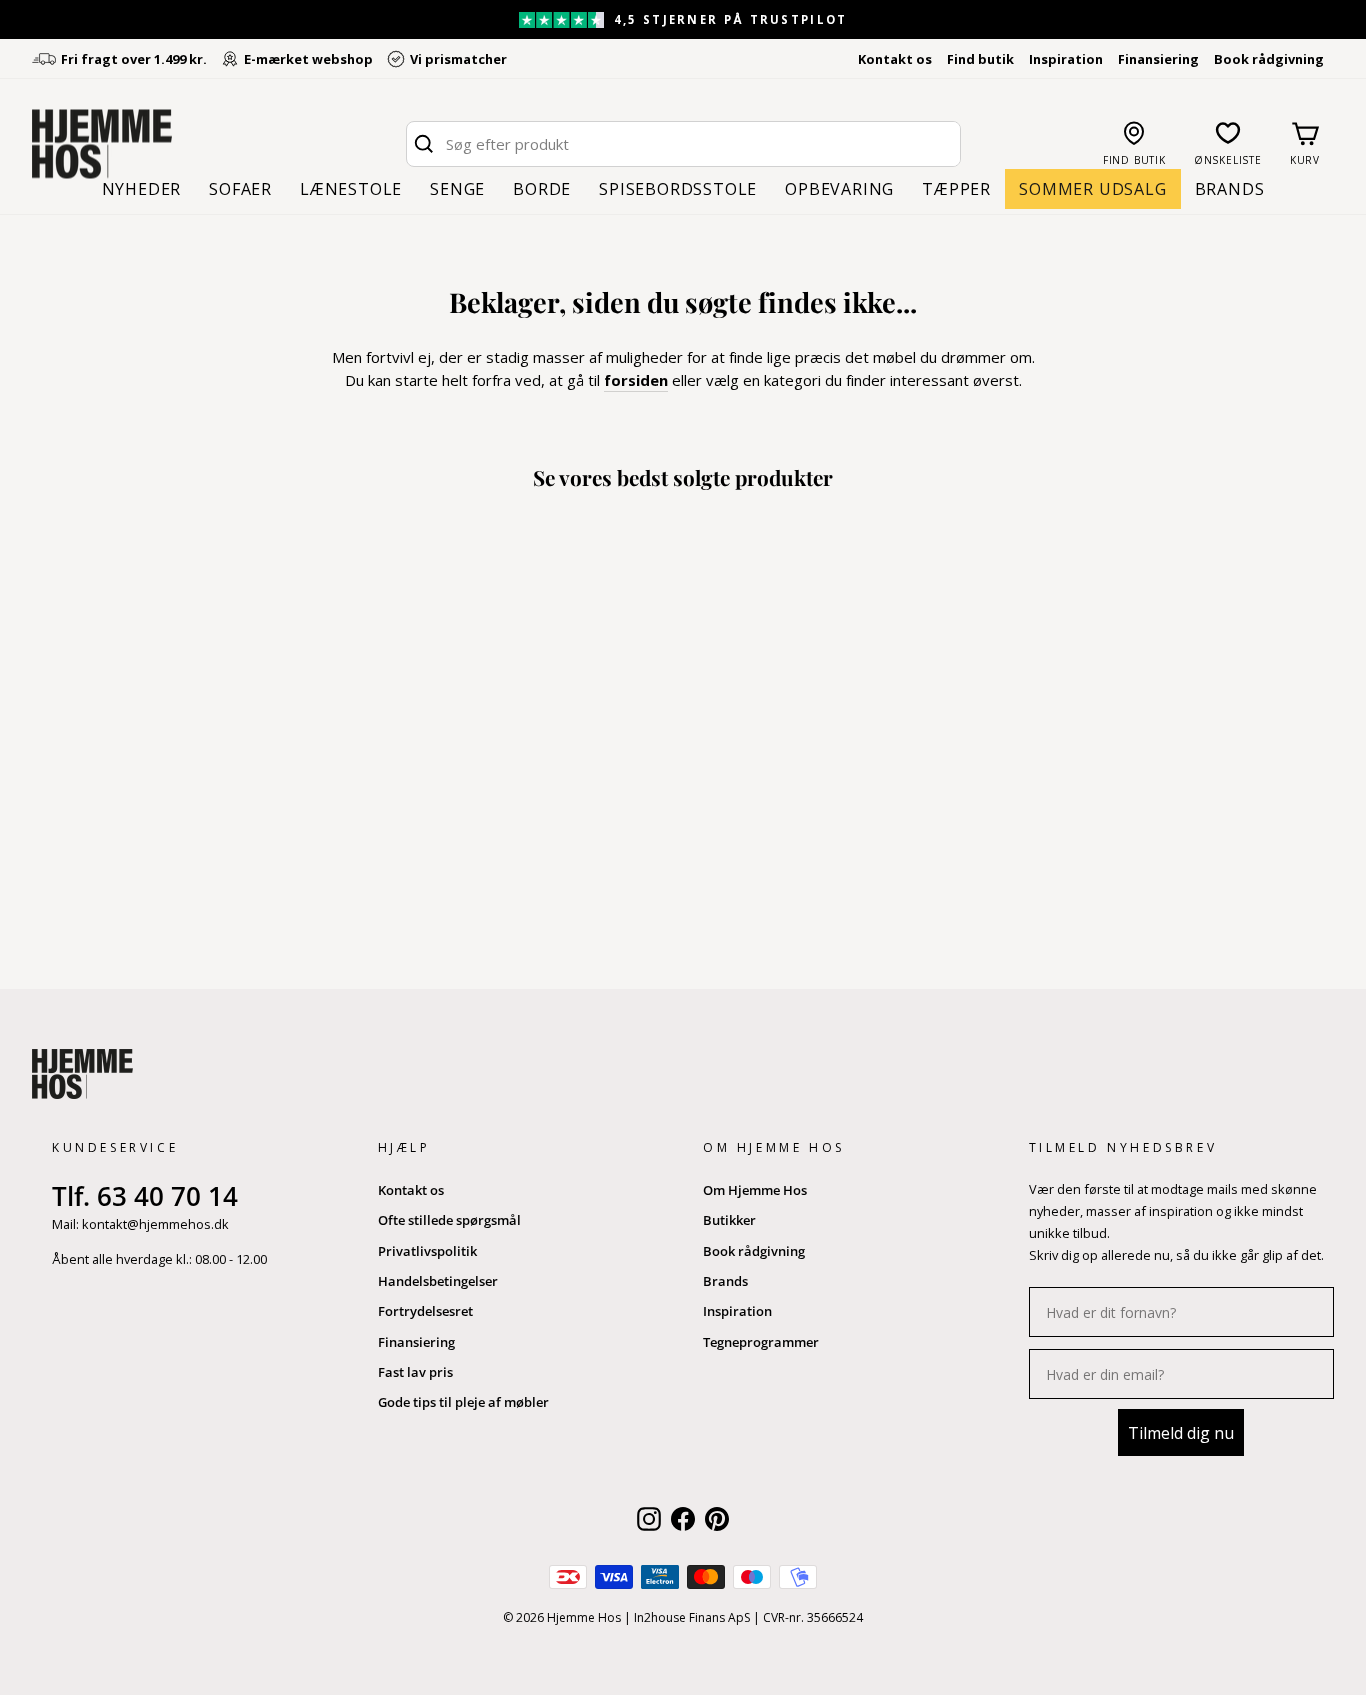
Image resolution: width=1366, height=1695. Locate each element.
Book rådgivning (1269, 59)
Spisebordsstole (678, 189)
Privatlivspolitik (427, 1251)
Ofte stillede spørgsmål (449, 1220)
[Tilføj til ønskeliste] (205, 896)
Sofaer (240, 189)
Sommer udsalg (1092, 189)
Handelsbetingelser (438, 1281)
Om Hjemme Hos (755, 1190)
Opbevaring (839, 189)
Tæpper (956, 189)
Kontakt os (895, 59)
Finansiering (1158, 59)
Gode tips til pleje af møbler (463, 1402)
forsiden (636, 380)
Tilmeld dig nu (1181, 1433)
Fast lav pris (415, 1372)
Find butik (980, 59)
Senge (457, 189)
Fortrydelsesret (425, 1311)
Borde (542, 189)
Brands (1230, 189)
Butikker (729, 1220)
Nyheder (142, 189)
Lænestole (351, 189)
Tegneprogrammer (761, 1342)
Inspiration (1066, 59)
